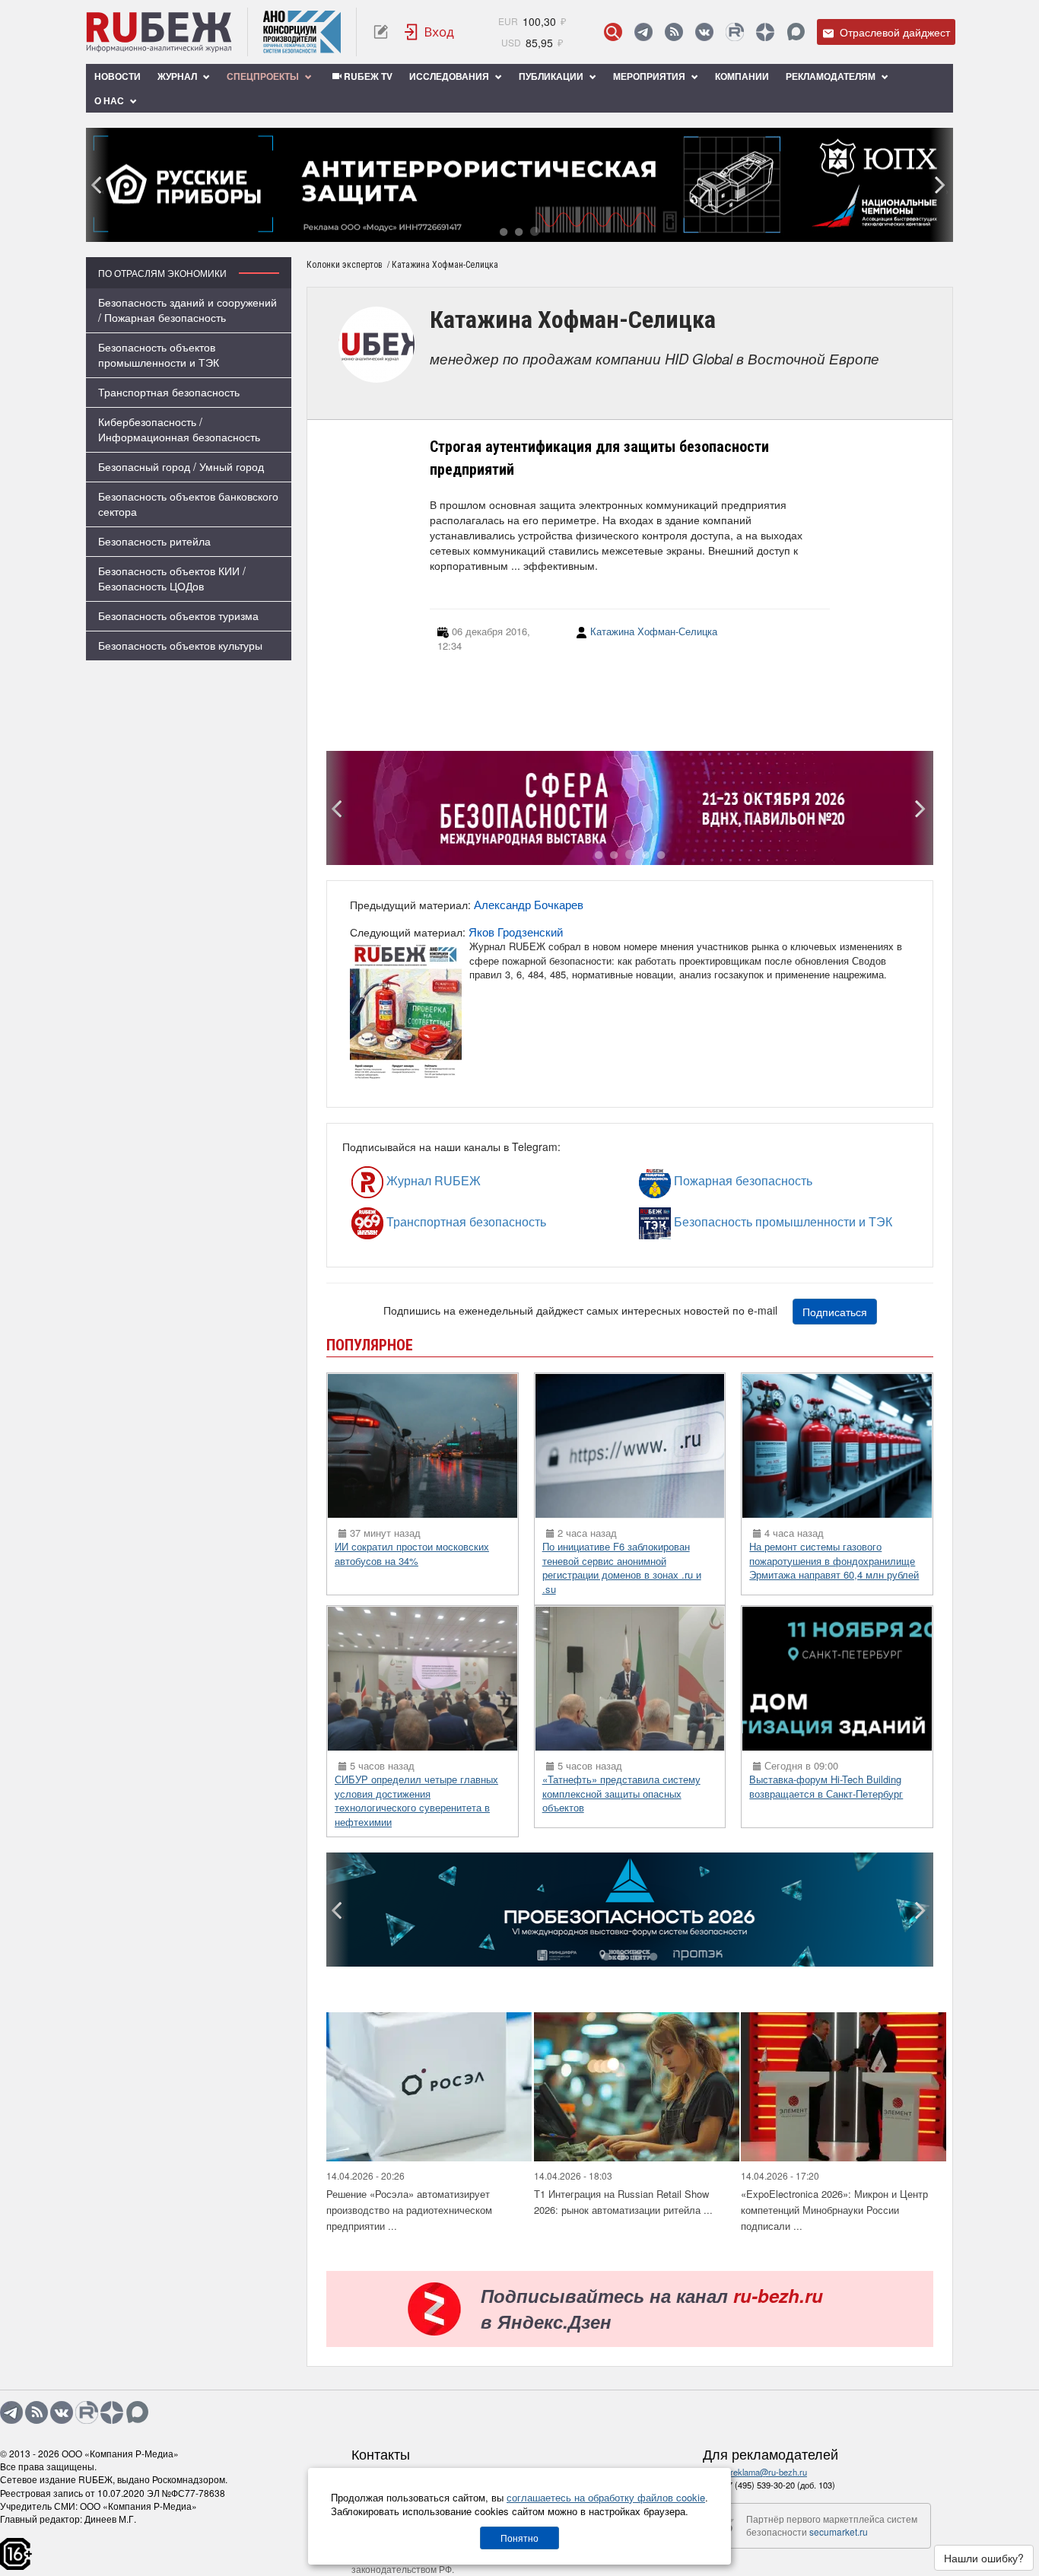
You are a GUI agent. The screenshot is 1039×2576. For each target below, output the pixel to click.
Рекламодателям (832, 76)
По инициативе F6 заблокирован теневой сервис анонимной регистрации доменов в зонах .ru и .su (622, 1568)
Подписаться (835, 1312)
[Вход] (430, 32)
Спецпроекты (264, 76)
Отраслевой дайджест (893, 32)
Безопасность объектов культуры (180, 645)
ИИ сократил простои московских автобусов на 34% (412, 1554)
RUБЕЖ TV (367, 76)
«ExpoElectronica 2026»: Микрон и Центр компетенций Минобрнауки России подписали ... (834, 2209)
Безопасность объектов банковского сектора (188, 504)
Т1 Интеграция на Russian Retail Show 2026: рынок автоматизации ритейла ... (623, 2202)
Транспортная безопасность (169, 392)
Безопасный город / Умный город (181, 466)
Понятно (519, 2538)
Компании (742, 76)
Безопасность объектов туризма (178, 615)
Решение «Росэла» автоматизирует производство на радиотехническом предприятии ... (409, 2209)
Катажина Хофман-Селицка (654, 631)
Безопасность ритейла (154, 541)
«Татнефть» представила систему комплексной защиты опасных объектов (621, 1793)
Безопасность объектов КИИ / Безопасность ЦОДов (172, 578)
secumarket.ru (839, 2531)
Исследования (450, 76)
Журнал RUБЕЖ (399, 1180)
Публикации (552, 76)
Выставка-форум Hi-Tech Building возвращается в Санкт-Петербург (826, 1786)
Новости (118, 76)
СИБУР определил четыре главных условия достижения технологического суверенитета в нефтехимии (416, 1800)
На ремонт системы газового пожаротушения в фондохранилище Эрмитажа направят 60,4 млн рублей (834, 1560)
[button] (504, 231)
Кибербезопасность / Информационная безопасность (179, 429)
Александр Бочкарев (529, 904)
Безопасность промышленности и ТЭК (709, 1221)
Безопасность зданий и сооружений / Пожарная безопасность (187, 310)
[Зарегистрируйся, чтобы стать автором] (381, 32)
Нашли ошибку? (984, 2558)
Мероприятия (650, 76)
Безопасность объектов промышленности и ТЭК (159, 355)
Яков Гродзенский (516, 932)
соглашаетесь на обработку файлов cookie (606, 2497)
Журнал (178, 76)
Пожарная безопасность (698, 1180)
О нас (110, 100)
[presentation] (97, 185)
